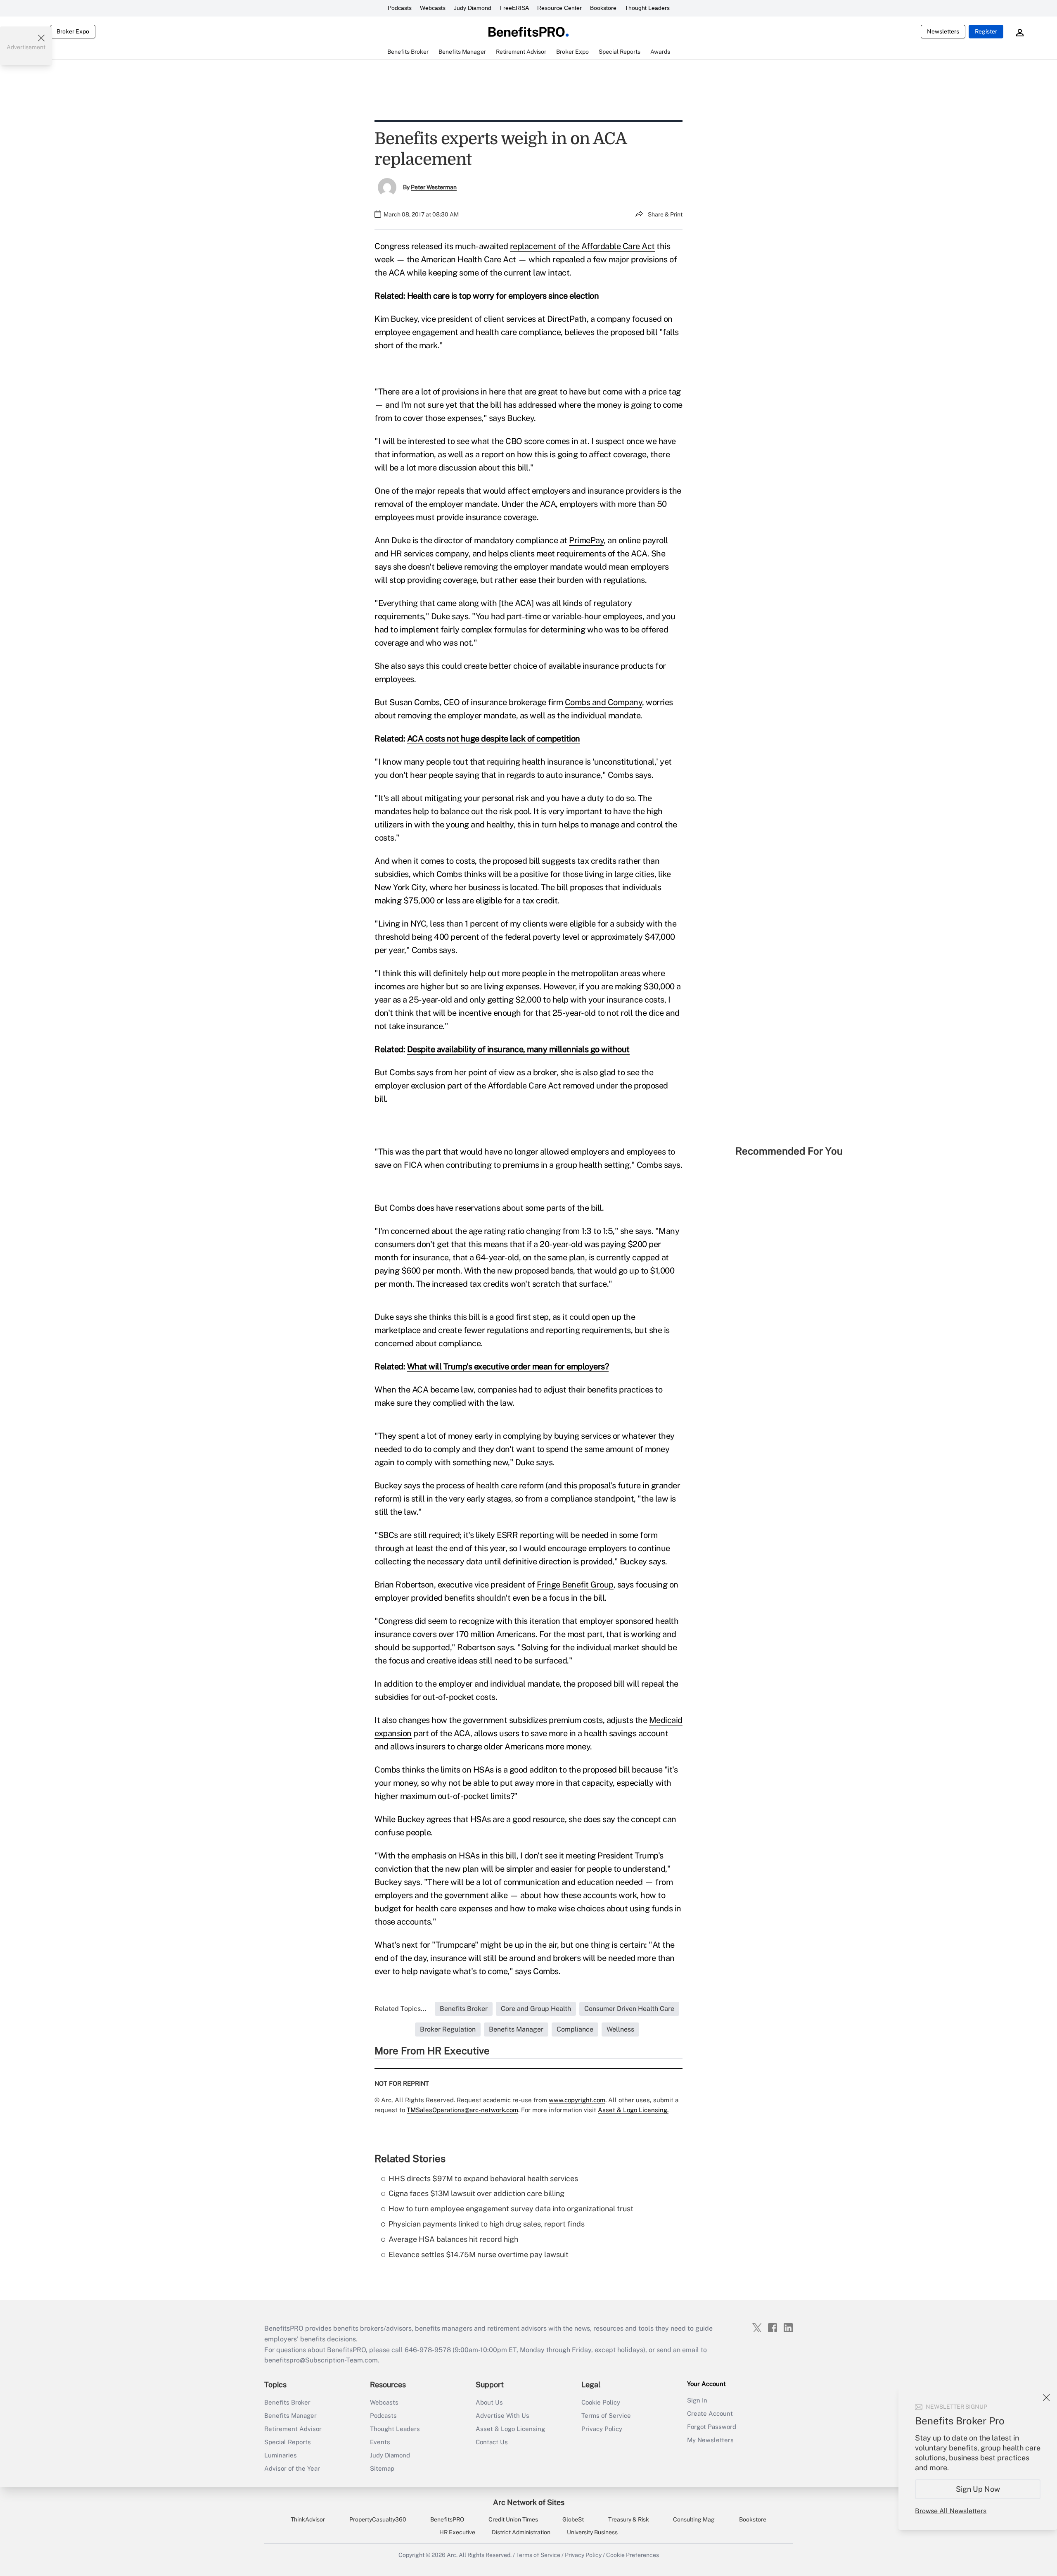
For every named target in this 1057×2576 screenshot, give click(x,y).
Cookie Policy (601, 2402)
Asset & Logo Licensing (510, 2429)
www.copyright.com (577, 2100)
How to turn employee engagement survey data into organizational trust (511, 2209)
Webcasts (433, 8)
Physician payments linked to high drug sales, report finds (487, 2224)
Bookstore (603, 8)
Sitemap (382, 2468)
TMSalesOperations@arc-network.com (462, 2110)
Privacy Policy (602, 2429)
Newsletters (943, 31)
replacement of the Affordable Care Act (582, 246)
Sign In (697, 2400)
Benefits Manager (290, 2416)
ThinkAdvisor (308, 2519)
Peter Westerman (434, 187)
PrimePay (586, 540)
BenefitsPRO (447, 2519)
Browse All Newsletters (951, 2511)
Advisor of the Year (292, 2468)
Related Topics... (401, 2009)
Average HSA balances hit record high (453, 2239)
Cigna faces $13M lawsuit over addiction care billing (476, 2193)
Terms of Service (606, 2416)
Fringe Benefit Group (575, 1585)
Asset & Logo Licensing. (633, 2110)
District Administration (521, 2532)
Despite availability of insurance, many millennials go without (518, 1049)
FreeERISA (514, 8)
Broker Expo (73, 31)
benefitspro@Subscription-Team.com (321, 2360)
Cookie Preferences (633, 2555)
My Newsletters (710, 2440)
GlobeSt (573, 2519)
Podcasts (400, 8)
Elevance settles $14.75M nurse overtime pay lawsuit (479, 2254)
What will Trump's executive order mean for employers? (508, 1366)
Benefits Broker (287, 2402)
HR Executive (457, 2532)
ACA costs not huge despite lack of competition (494, 739)
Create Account (710, 2413)
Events (380, 2442)
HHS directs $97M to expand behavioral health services (483, 2178)
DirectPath (567, 319)
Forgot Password (712, 2427)
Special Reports (288, 2442)
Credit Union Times (513, 2519)
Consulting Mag (694, 2519)
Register (986, 31)
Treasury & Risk (629, 2519)
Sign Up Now (978, 2489)
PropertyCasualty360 (378, 2519)
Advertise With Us (502, 2416)
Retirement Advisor (293, 2429)
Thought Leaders (647, 8)
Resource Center (559, 8)
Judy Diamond (473, 8)
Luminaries (281, 2455)
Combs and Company (604, 702)
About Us (489, 2402)
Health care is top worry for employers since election (503, 296)
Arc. (452, 2555)
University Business (592, 2532)
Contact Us (492, 2442)
